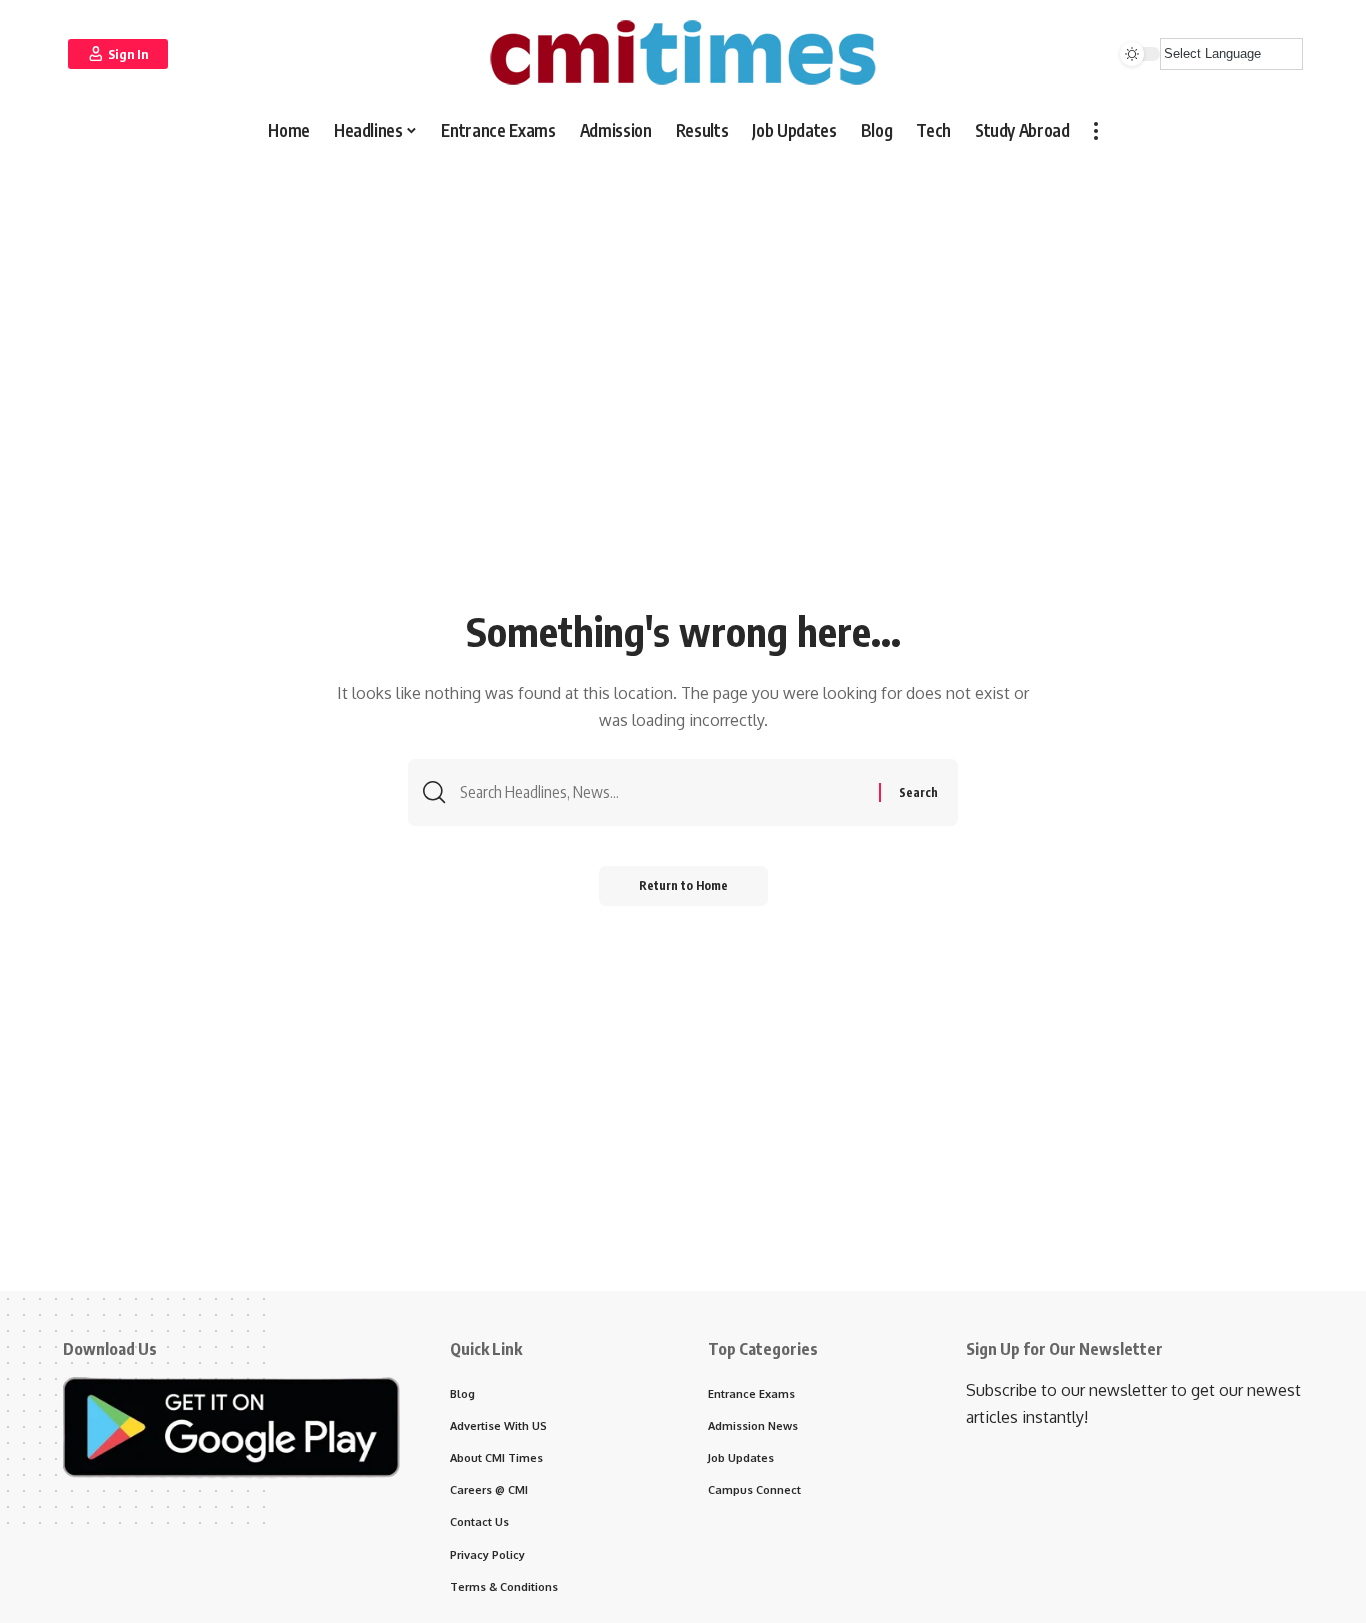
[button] (118, 54)
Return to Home (683, 885)
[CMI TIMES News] (682, 53)
